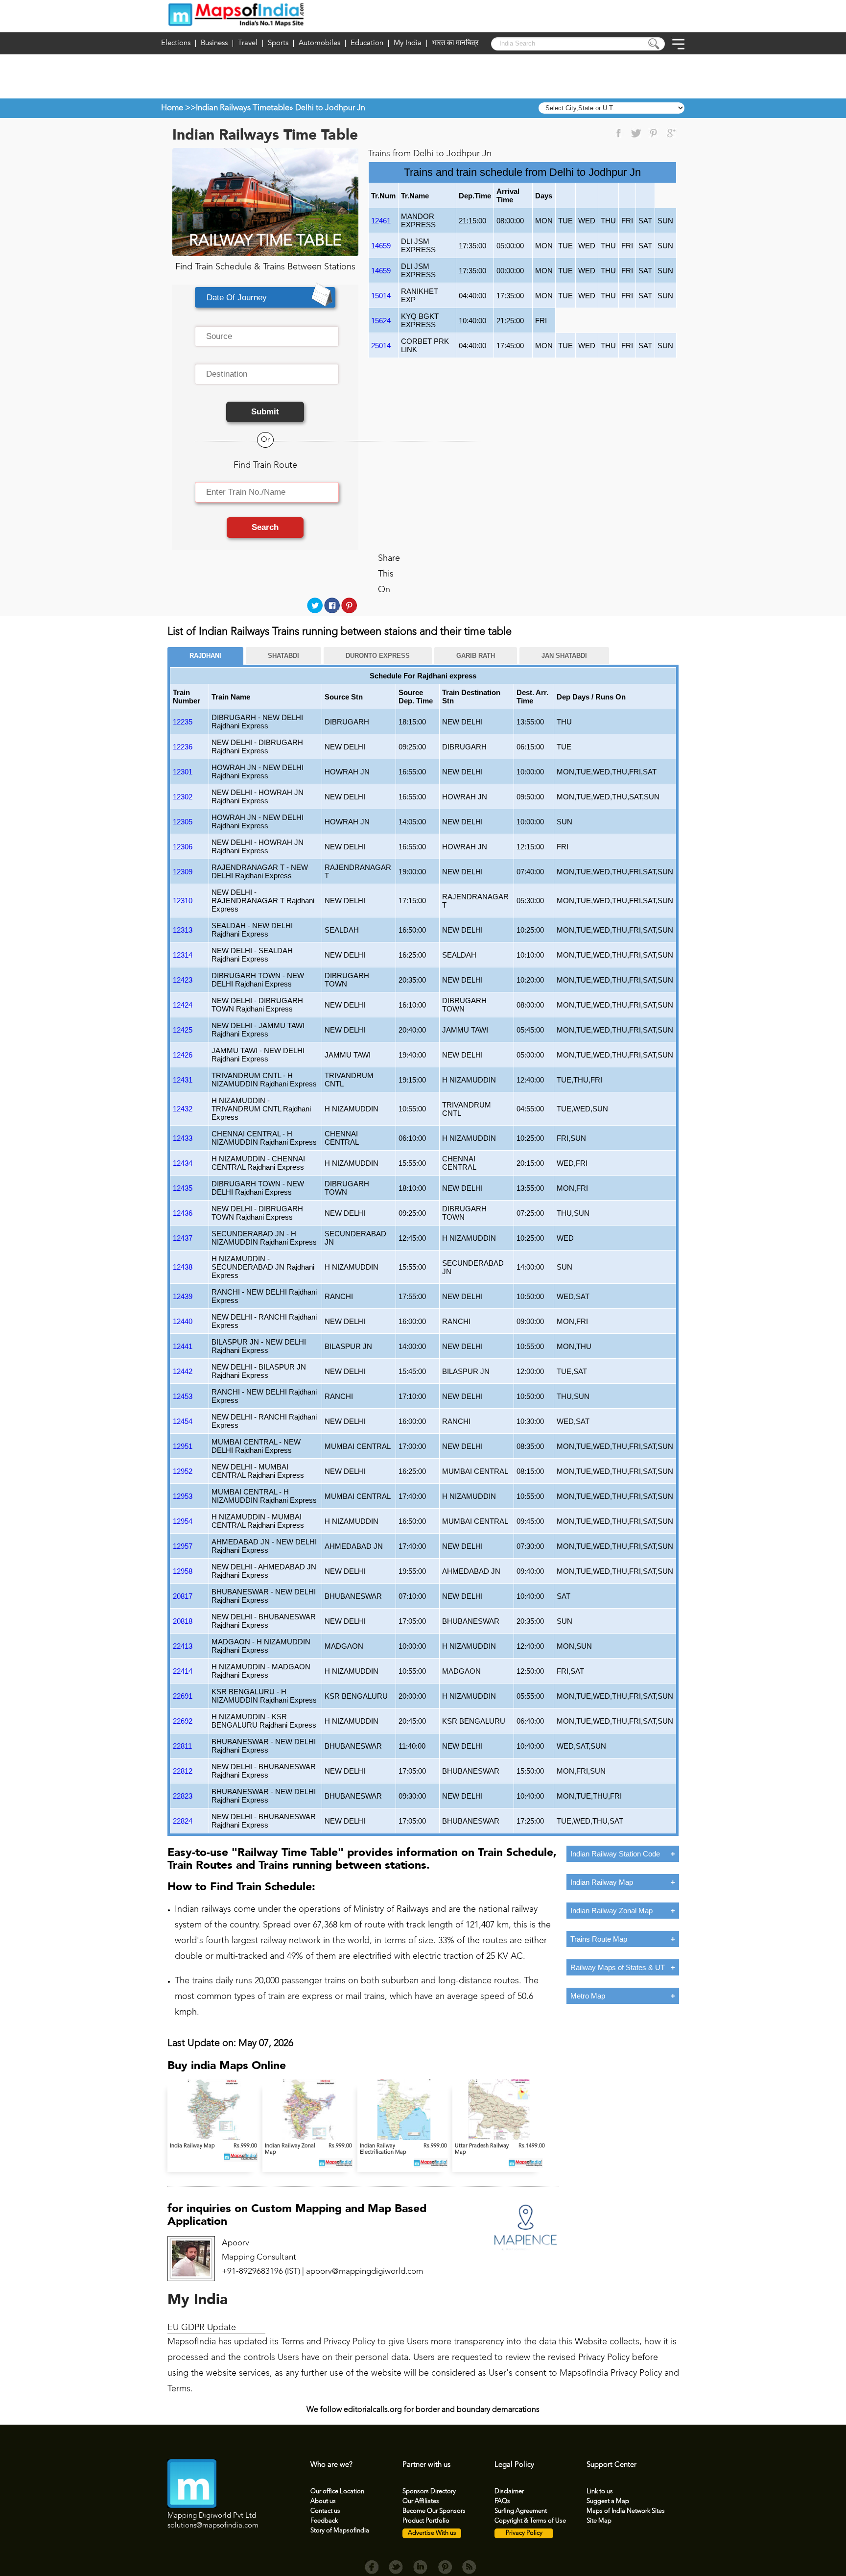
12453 (183, 1396)
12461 (381, 221)
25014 (381, 346)
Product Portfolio (426, 2521)
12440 (183, 1321)
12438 (183, 1267)
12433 (183, 1138)
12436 (183, 1213)
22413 (183, 1646)
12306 (183, 847)
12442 (183, 1371)
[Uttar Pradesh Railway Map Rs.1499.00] (499, 2138)
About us (323, 2501)
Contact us (325, 2511)
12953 (183, 1496)
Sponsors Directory (429, 2492)
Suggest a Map (608, 2501)
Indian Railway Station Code (615, 1854)
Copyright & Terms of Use (530, 2521)
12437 (183, 1238)
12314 (183, 955)
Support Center (611, 2465)
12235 (183, 722)
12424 (183, 1005)
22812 (183, 1771)
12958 (183, 1571)
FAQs (502, 2501)
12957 (183, 1546)
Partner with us (426, 2465)
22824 (183, 1821)
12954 (183, 1521)
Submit (265, 412)
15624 (381, 321)
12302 (183, 797)
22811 (182, 1746)
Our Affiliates (421, 2501)
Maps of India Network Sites (626, 2511)
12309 (183, 872)
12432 (183, 1109)
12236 (183, 747)
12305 (183, 822)
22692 (183, 1721)
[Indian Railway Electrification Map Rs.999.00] (405, 2138)
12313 (183, 930)
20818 (183, 1621)
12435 (183, 1188)
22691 (183, 1696)
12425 (183, 1030)
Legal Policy (514, 2465)
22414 (183, 1671)
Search (265, 527)
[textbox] (267, 337)
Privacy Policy (524, 2533)
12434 (183, 1163)
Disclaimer (509, 2492)
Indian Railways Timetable (243, 108)
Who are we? (331, 2465)
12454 (183, 1421)
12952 (183, 1471)
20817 (183, 1596)
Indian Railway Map (602, 1882)
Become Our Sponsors (434, 2511)
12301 (183, 772)
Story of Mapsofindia (340, 2531)
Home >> (178, 108)
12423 (183, 980)
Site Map (599, 2521)
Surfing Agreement (521, 2511)
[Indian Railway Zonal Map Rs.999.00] (310, 2138)
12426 (183, 1055)
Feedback (324, 2521)
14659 (381, 246)
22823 (183, 1796)
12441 (183, 1346)
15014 (381, 296)
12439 (183, 1296)
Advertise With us (432, 2533)
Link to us (600, 2492)
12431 (183, 1080)
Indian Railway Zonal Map (611, 1911)
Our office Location (337, 2492)
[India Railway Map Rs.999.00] (215, 2138)
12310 (183, 901)
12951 (183, 1446)
